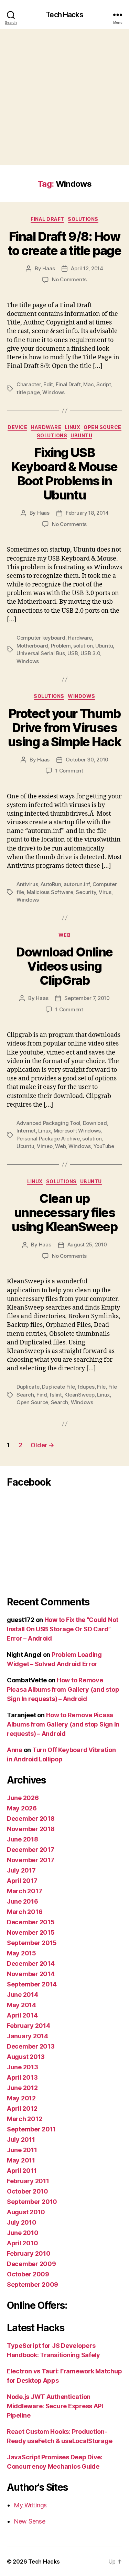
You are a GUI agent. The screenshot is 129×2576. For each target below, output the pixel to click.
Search (60, 1402)
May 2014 (21, 2005)
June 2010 (23, 2233)
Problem (61, 646)
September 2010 (32, 2202)
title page (28, 392)
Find (42, 1395)
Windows (53, 392)
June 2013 (23, 2067)
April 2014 (22, 2015)
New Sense (30, 2521)
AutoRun (51, 884)
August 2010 (26, 2212)
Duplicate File (58, 1387)
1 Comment (69, 771)
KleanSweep (79, 1395)
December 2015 (31, 1922)
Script (104, 384)
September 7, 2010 (87, 998)
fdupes (86, 1387)
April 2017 (22, 1881)
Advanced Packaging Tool (48, 1123)
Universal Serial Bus (41, 653)
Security (86, 892)
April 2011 (22, 2171)
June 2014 (23, 1995)
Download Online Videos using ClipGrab (64, 966)
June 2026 (23, 1798)
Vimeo (45, 1146)
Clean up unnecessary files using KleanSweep (64, 1213)
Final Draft (47, 219)
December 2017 (31, 1850)
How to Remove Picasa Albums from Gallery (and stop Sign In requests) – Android (63, 1689)
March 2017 (24, 1891)
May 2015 (21, 1953)
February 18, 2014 (87, 513)
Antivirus (27, 884)
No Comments (69, 279)
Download (95, 1123)
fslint (56, 1395)
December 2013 (31, 2046)
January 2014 (28, 2036)
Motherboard (32, 646)
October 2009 (28, 2274)
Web (65, 935)
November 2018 (31, 1829)
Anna (15, 1750)
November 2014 (31, 1974)
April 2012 (22, 2108)
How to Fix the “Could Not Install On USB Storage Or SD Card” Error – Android (63, 1629)
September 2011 (31, 2129)
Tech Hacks (64, 15)
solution (83, 646)
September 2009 (33, 2285)
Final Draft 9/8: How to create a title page (64, 244)
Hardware (46, 427)
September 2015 (32, 1943)
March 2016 (25, 1912)
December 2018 (31, 1819)
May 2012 (21, 2098)
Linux (72, 427)
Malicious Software (50, 892)
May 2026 (22, 1808)
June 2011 (22, 2150)
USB (73, 653)
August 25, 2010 (87, 1245)
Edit (48, 384)
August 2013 (26, 2057)
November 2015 (31, 1932)
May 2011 (21, 2160)
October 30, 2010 (87, 760)
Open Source (103, 427)
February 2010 (29, 2253)
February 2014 (29, 2026)
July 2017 (21, 1870)
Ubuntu (81, 435)
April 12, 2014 (87, 268)
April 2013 (22, 2077)
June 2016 (23, 1901)
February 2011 (28, 2181)
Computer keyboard (41, 638)
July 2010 (22, 2222)
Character (29, 384)
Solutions (83, 219)
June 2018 (23, 1839)
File (101, 1387)
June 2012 (22, 2088)
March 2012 (24, 2119)
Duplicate (28, 1387)
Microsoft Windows (77, 1131)
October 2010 (28, 2191)
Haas (49, 268)
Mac (88, 384)
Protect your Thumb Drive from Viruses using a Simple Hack (65, 728)
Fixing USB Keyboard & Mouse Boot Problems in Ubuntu (64, 474)
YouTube (104, 1146)
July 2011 (21, 2140)
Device (17, 427)
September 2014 (32, 1984)
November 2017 (31, 1860)
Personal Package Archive (48, 1139)
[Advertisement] (64, 97)
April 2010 (22, 2243)
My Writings (30, 2505)
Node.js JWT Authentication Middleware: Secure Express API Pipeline (55, 2406)
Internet (26, 1131)
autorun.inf (77, 884)
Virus (105, 892)
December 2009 (31, 2264)
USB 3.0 (90, 653)
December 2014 (31, 1963)
